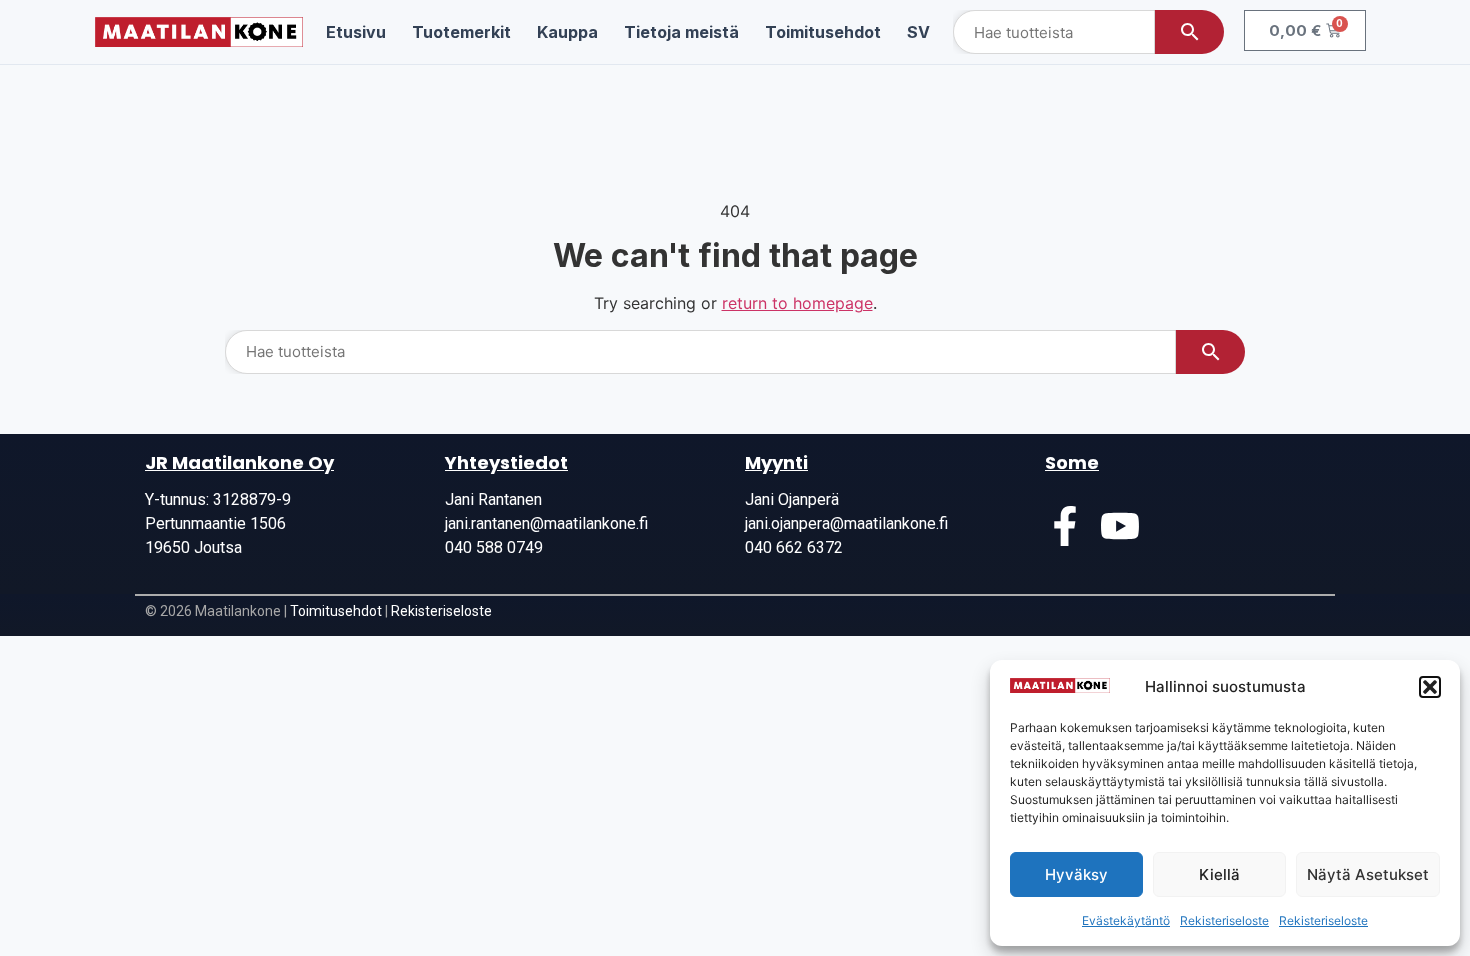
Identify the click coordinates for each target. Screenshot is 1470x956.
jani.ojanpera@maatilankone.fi (846, 523)
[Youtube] (1120, 526)
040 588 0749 (494, 547)
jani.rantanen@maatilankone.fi (546, 523)
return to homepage (797, 303)
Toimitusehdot (336, 611)
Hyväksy (1076, 874)
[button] (1430, 687)
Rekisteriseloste (1224, 920)
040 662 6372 (794, 547)
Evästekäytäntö (1126, 920)
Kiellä (1219, 874)
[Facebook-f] (1065, 526)
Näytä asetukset (1368, 874)
